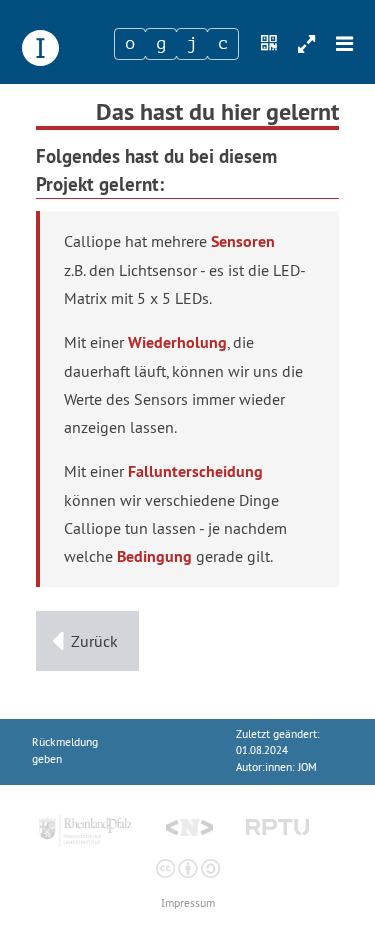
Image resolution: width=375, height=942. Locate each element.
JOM (307, 767)
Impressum (188, 903)
